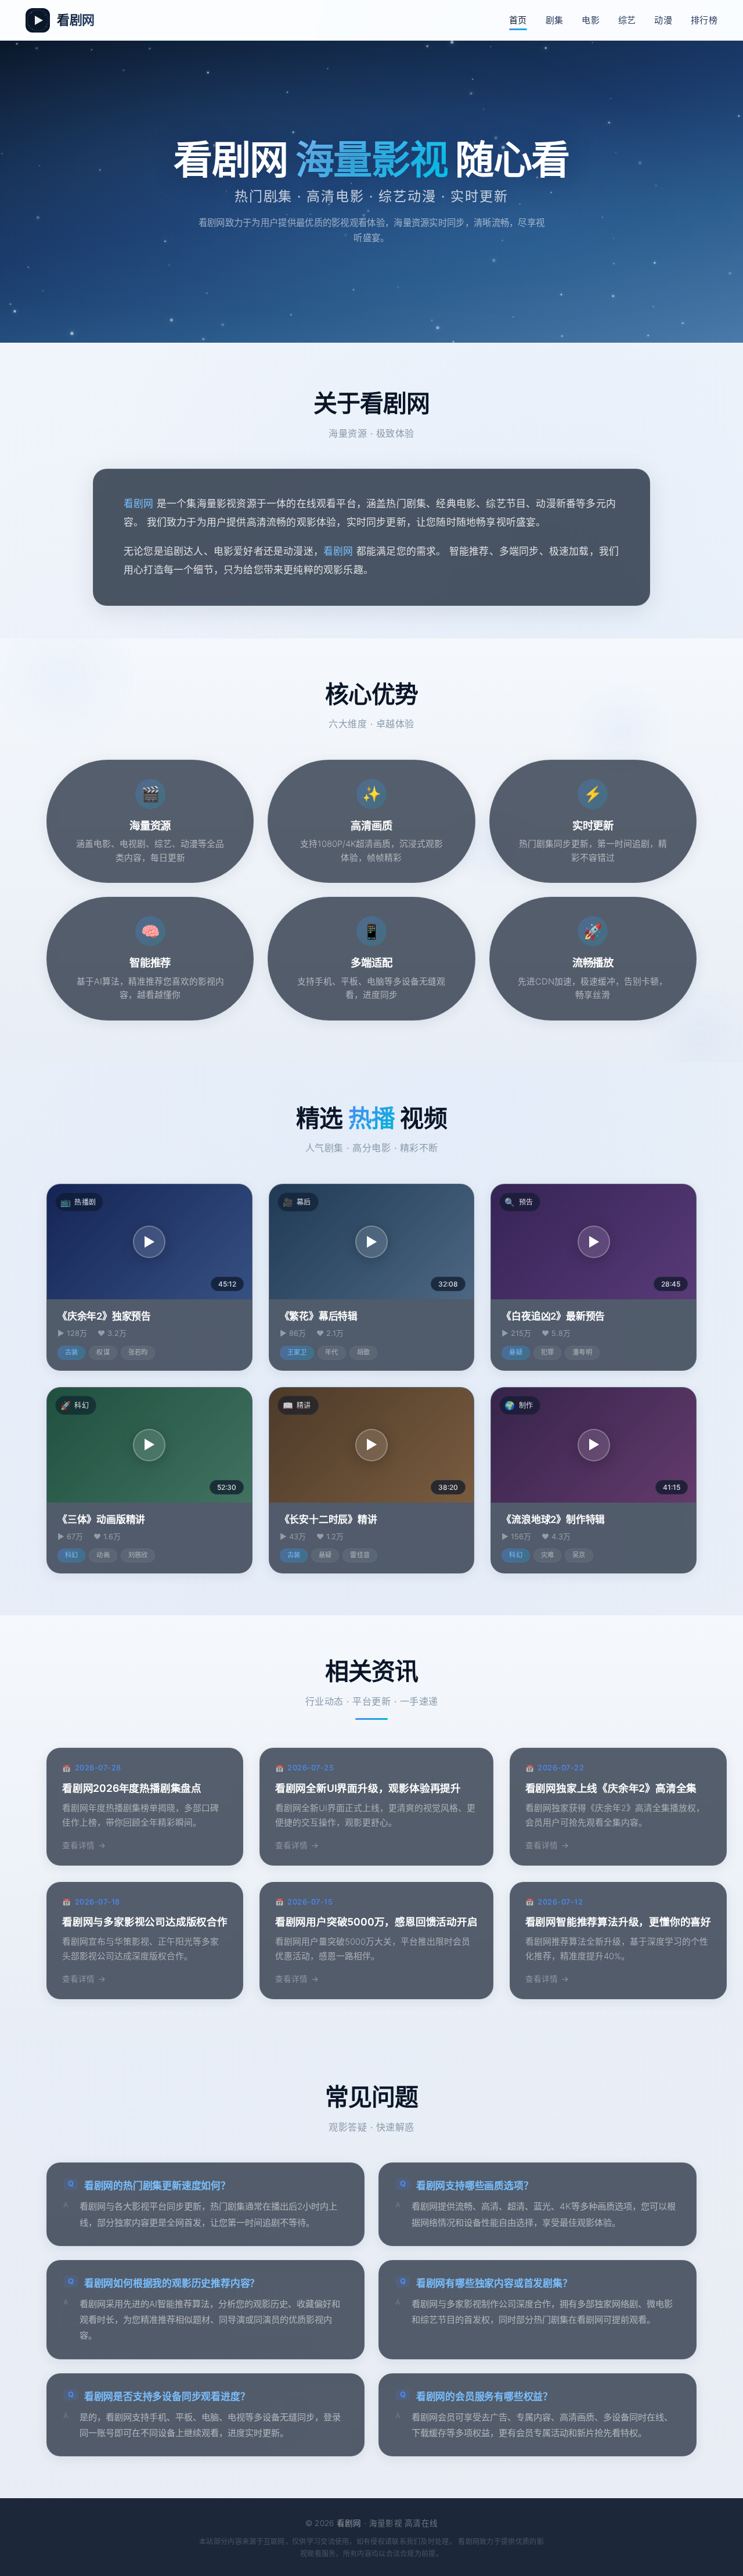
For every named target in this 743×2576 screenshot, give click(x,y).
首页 (518, 20)
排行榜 (704, 20)
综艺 (627, 20)
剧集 (555, 20)
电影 (591, 20)
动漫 (663, 20)
